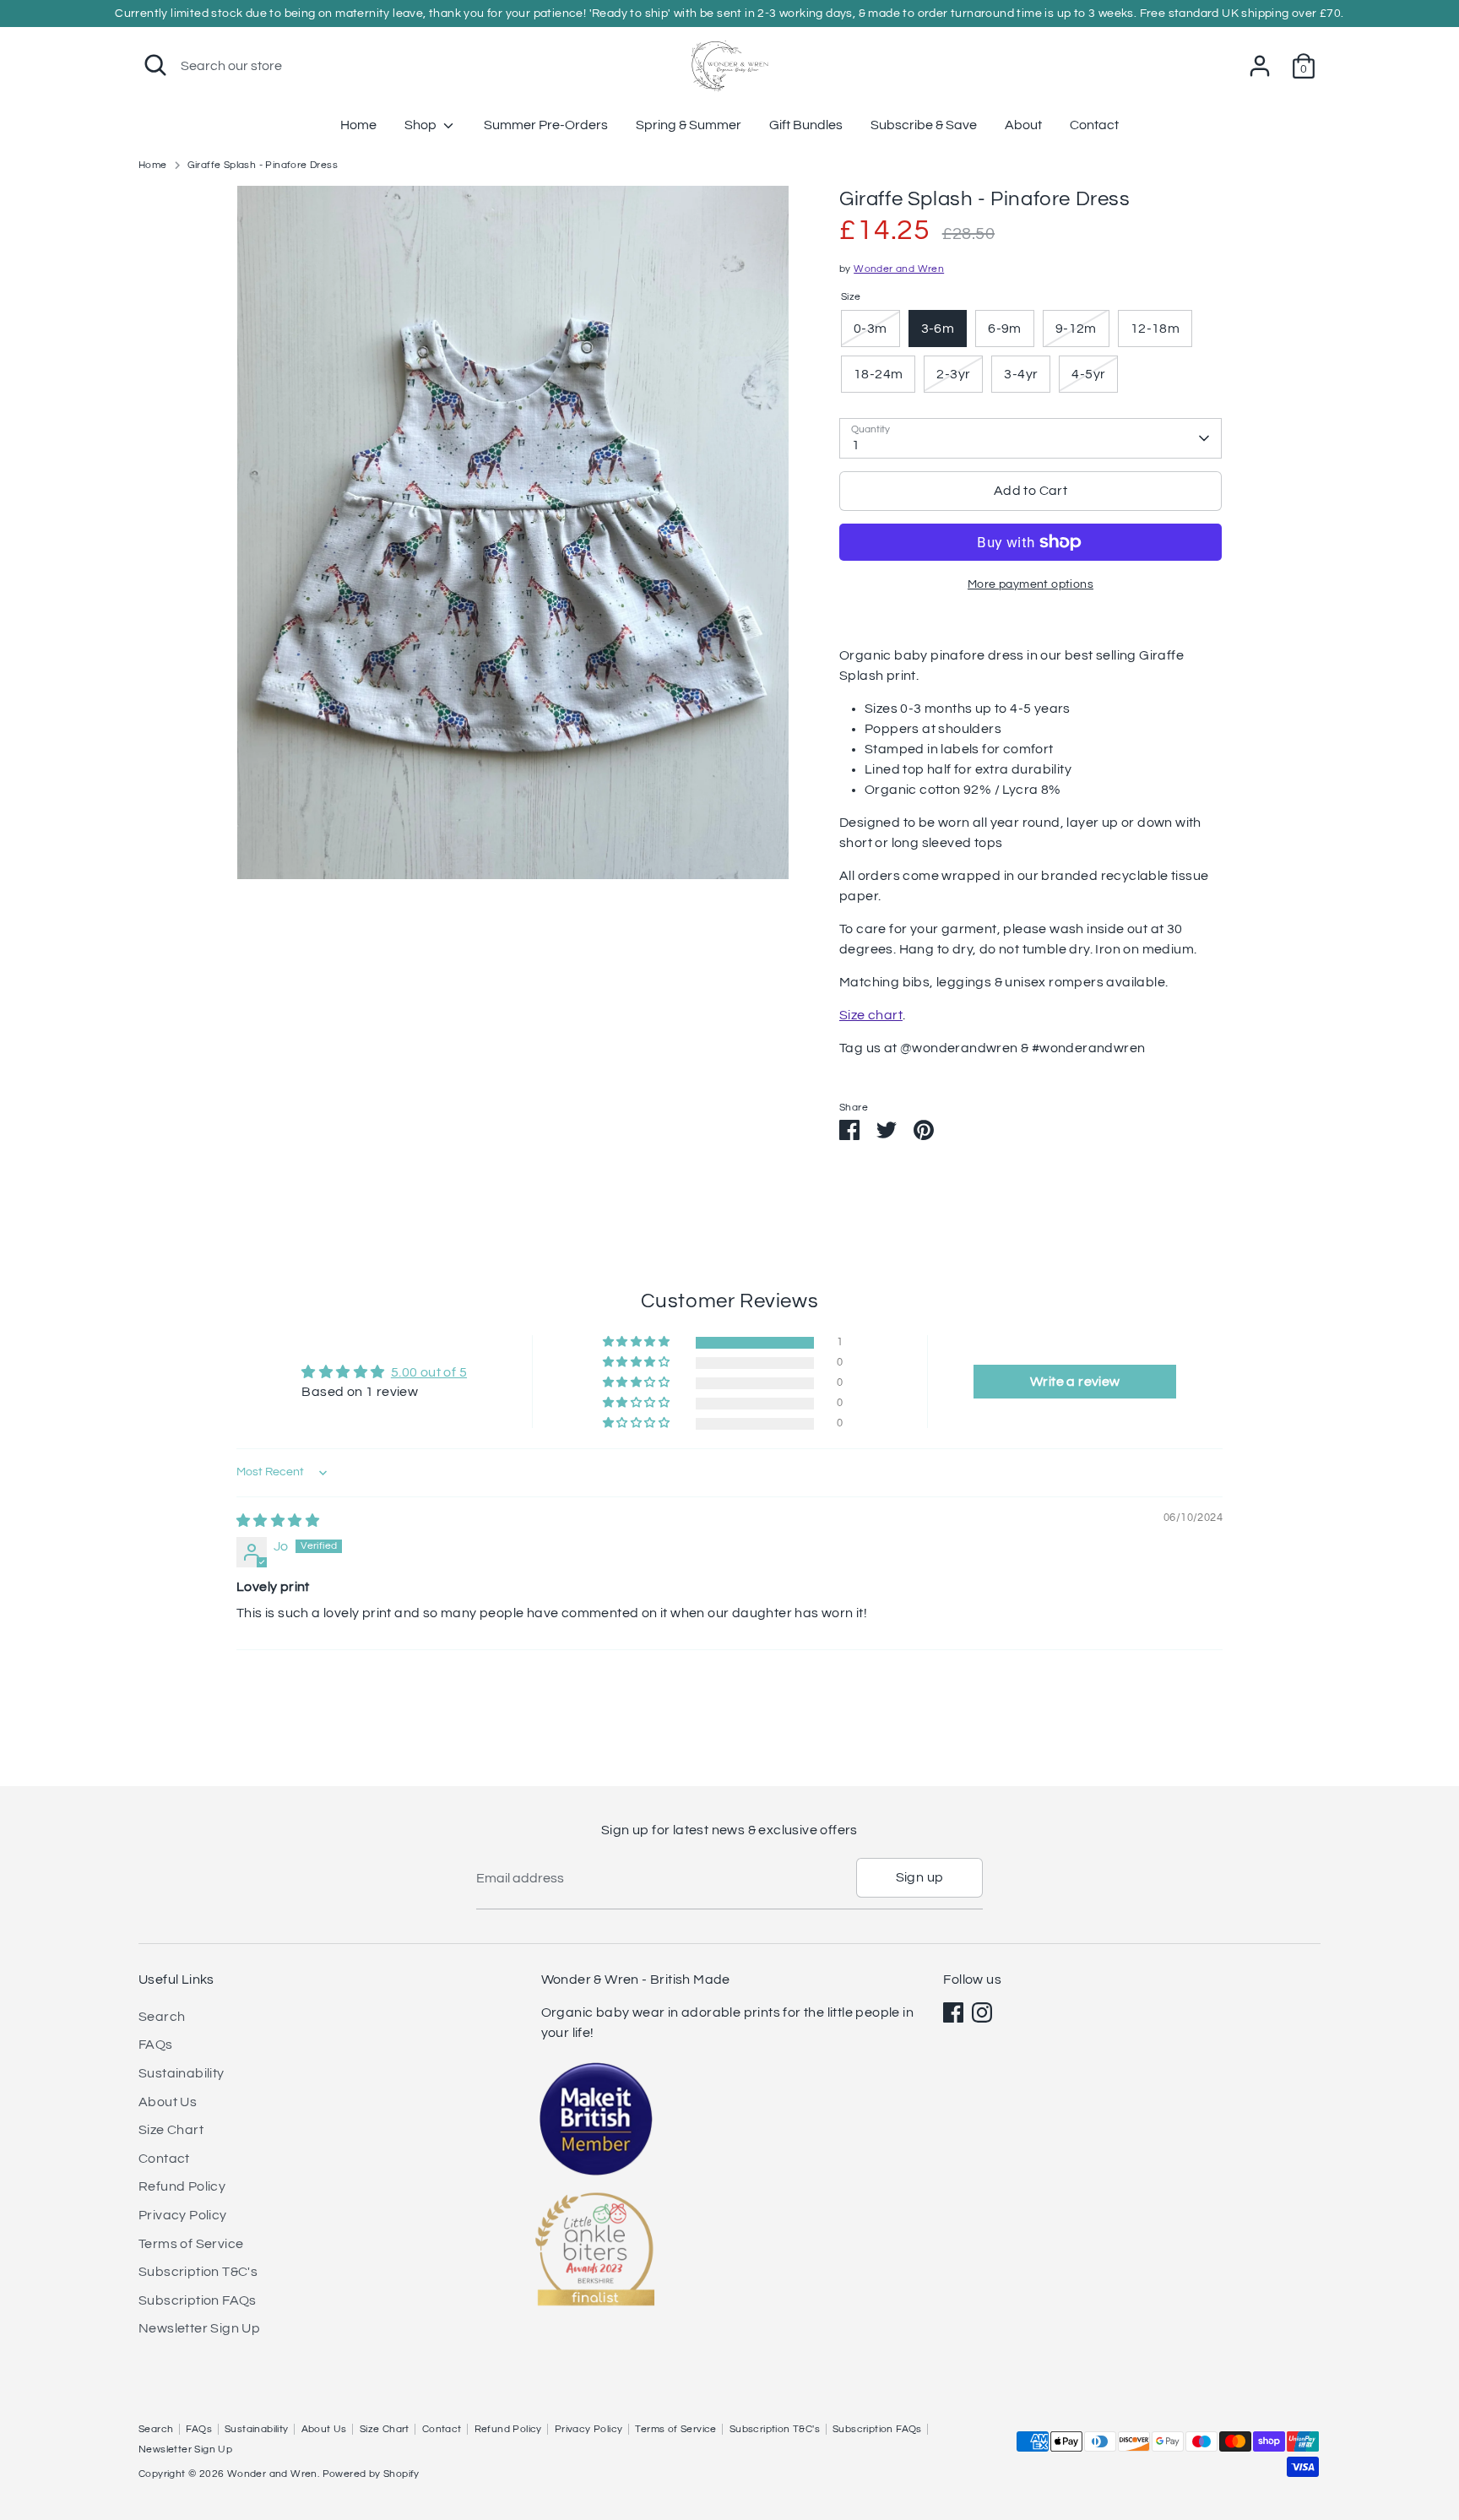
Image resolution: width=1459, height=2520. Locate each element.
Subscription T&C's (198, 2272)
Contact (1094, 125)
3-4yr (1021, 374)
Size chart (871, 1015)
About (1023, 125)
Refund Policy (182, 2186)
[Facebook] (953, 2012)
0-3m (871, 329)
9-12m (1076, 329)
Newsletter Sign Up (199, 2328)
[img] (278, 1521)
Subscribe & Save (924, 125)
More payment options (1031, 584)
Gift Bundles (806, 125)
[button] (637, 1342)
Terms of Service (191, 2244)
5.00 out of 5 (429, 1372)
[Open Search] (155, 65)
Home (358, 125)
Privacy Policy (183, 2215)
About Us (168, 2102)
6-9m (1005, 329)
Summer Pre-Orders (546, 125)
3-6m (938, 329)
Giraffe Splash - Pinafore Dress (263, 165)
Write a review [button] (1075, 1382)
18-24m (878, 374)
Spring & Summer (689, 125)
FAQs (156, 2045)
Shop (422, 125)
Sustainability (182, 2073)
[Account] (1260, 66)
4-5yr (1088, 374)
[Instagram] (982, 2012)
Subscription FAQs (198, 2300)
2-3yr (953, 374)
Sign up (920, 1877)
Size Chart (171, 2130)
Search (162, 2017)
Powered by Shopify (371, 2474)
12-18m (1155, 329)
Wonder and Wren (899, 269)
